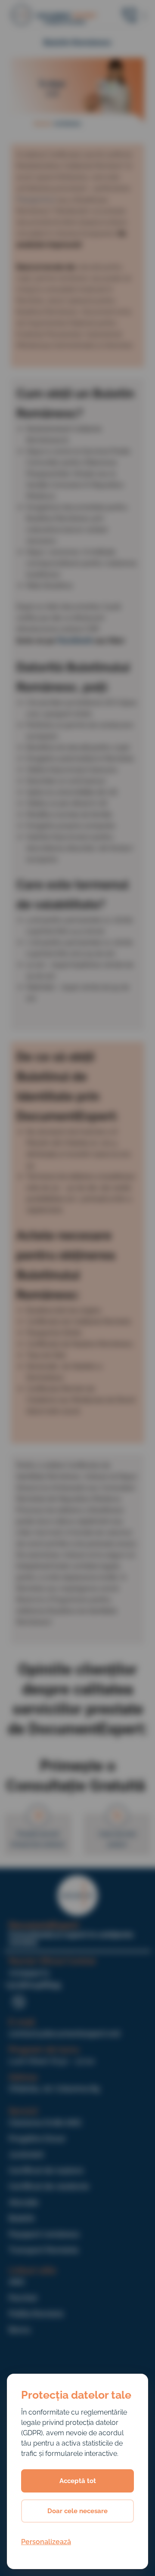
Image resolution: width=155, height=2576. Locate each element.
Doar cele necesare (77, 2511)
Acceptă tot (78, 2481)
